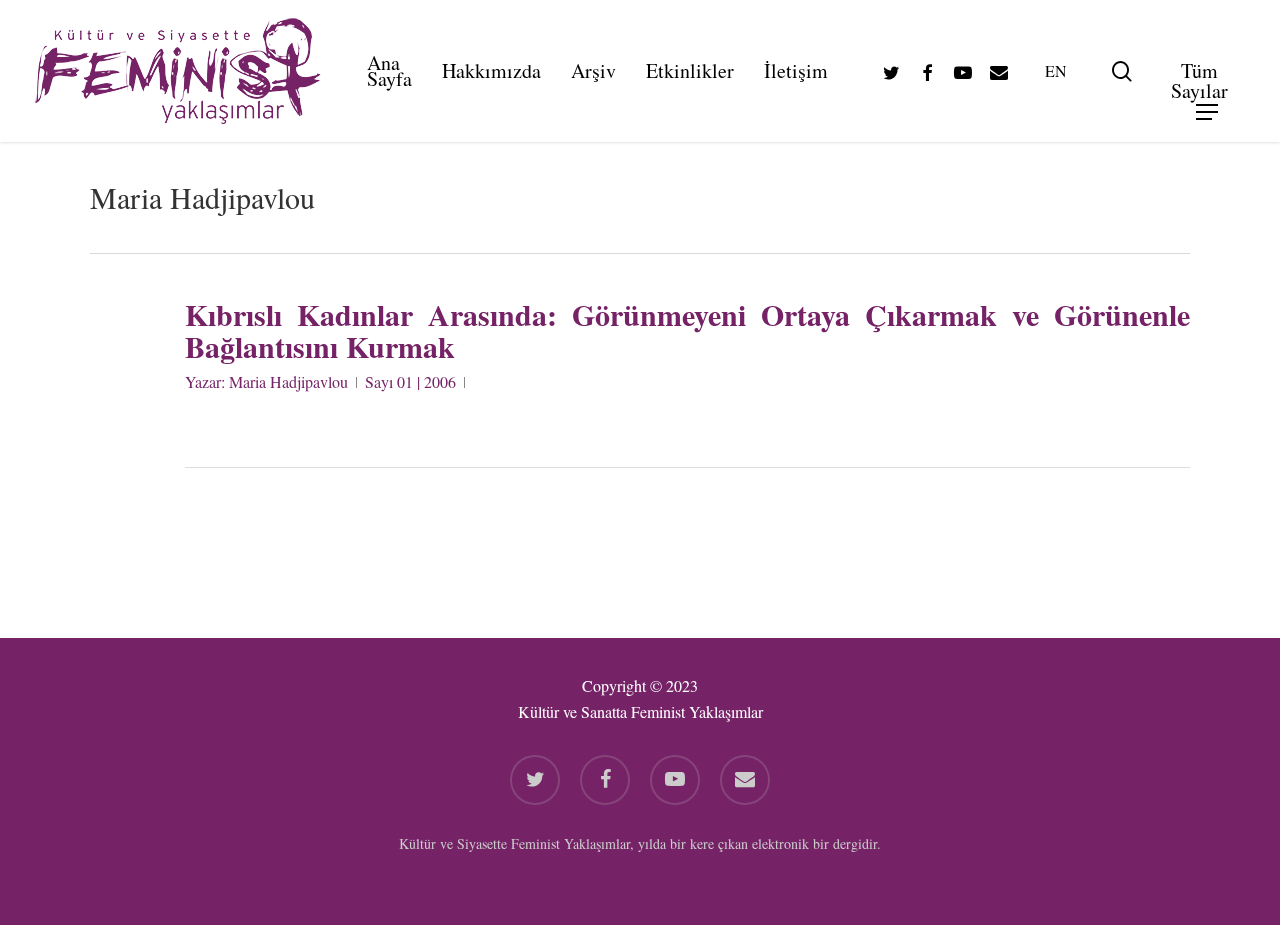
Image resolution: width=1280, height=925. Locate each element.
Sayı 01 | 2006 (410, 381)
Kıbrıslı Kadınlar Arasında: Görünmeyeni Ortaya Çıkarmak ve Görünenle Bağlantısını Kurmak (687, 330)
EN (1056, 71)
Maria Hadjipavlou (288, 381)
